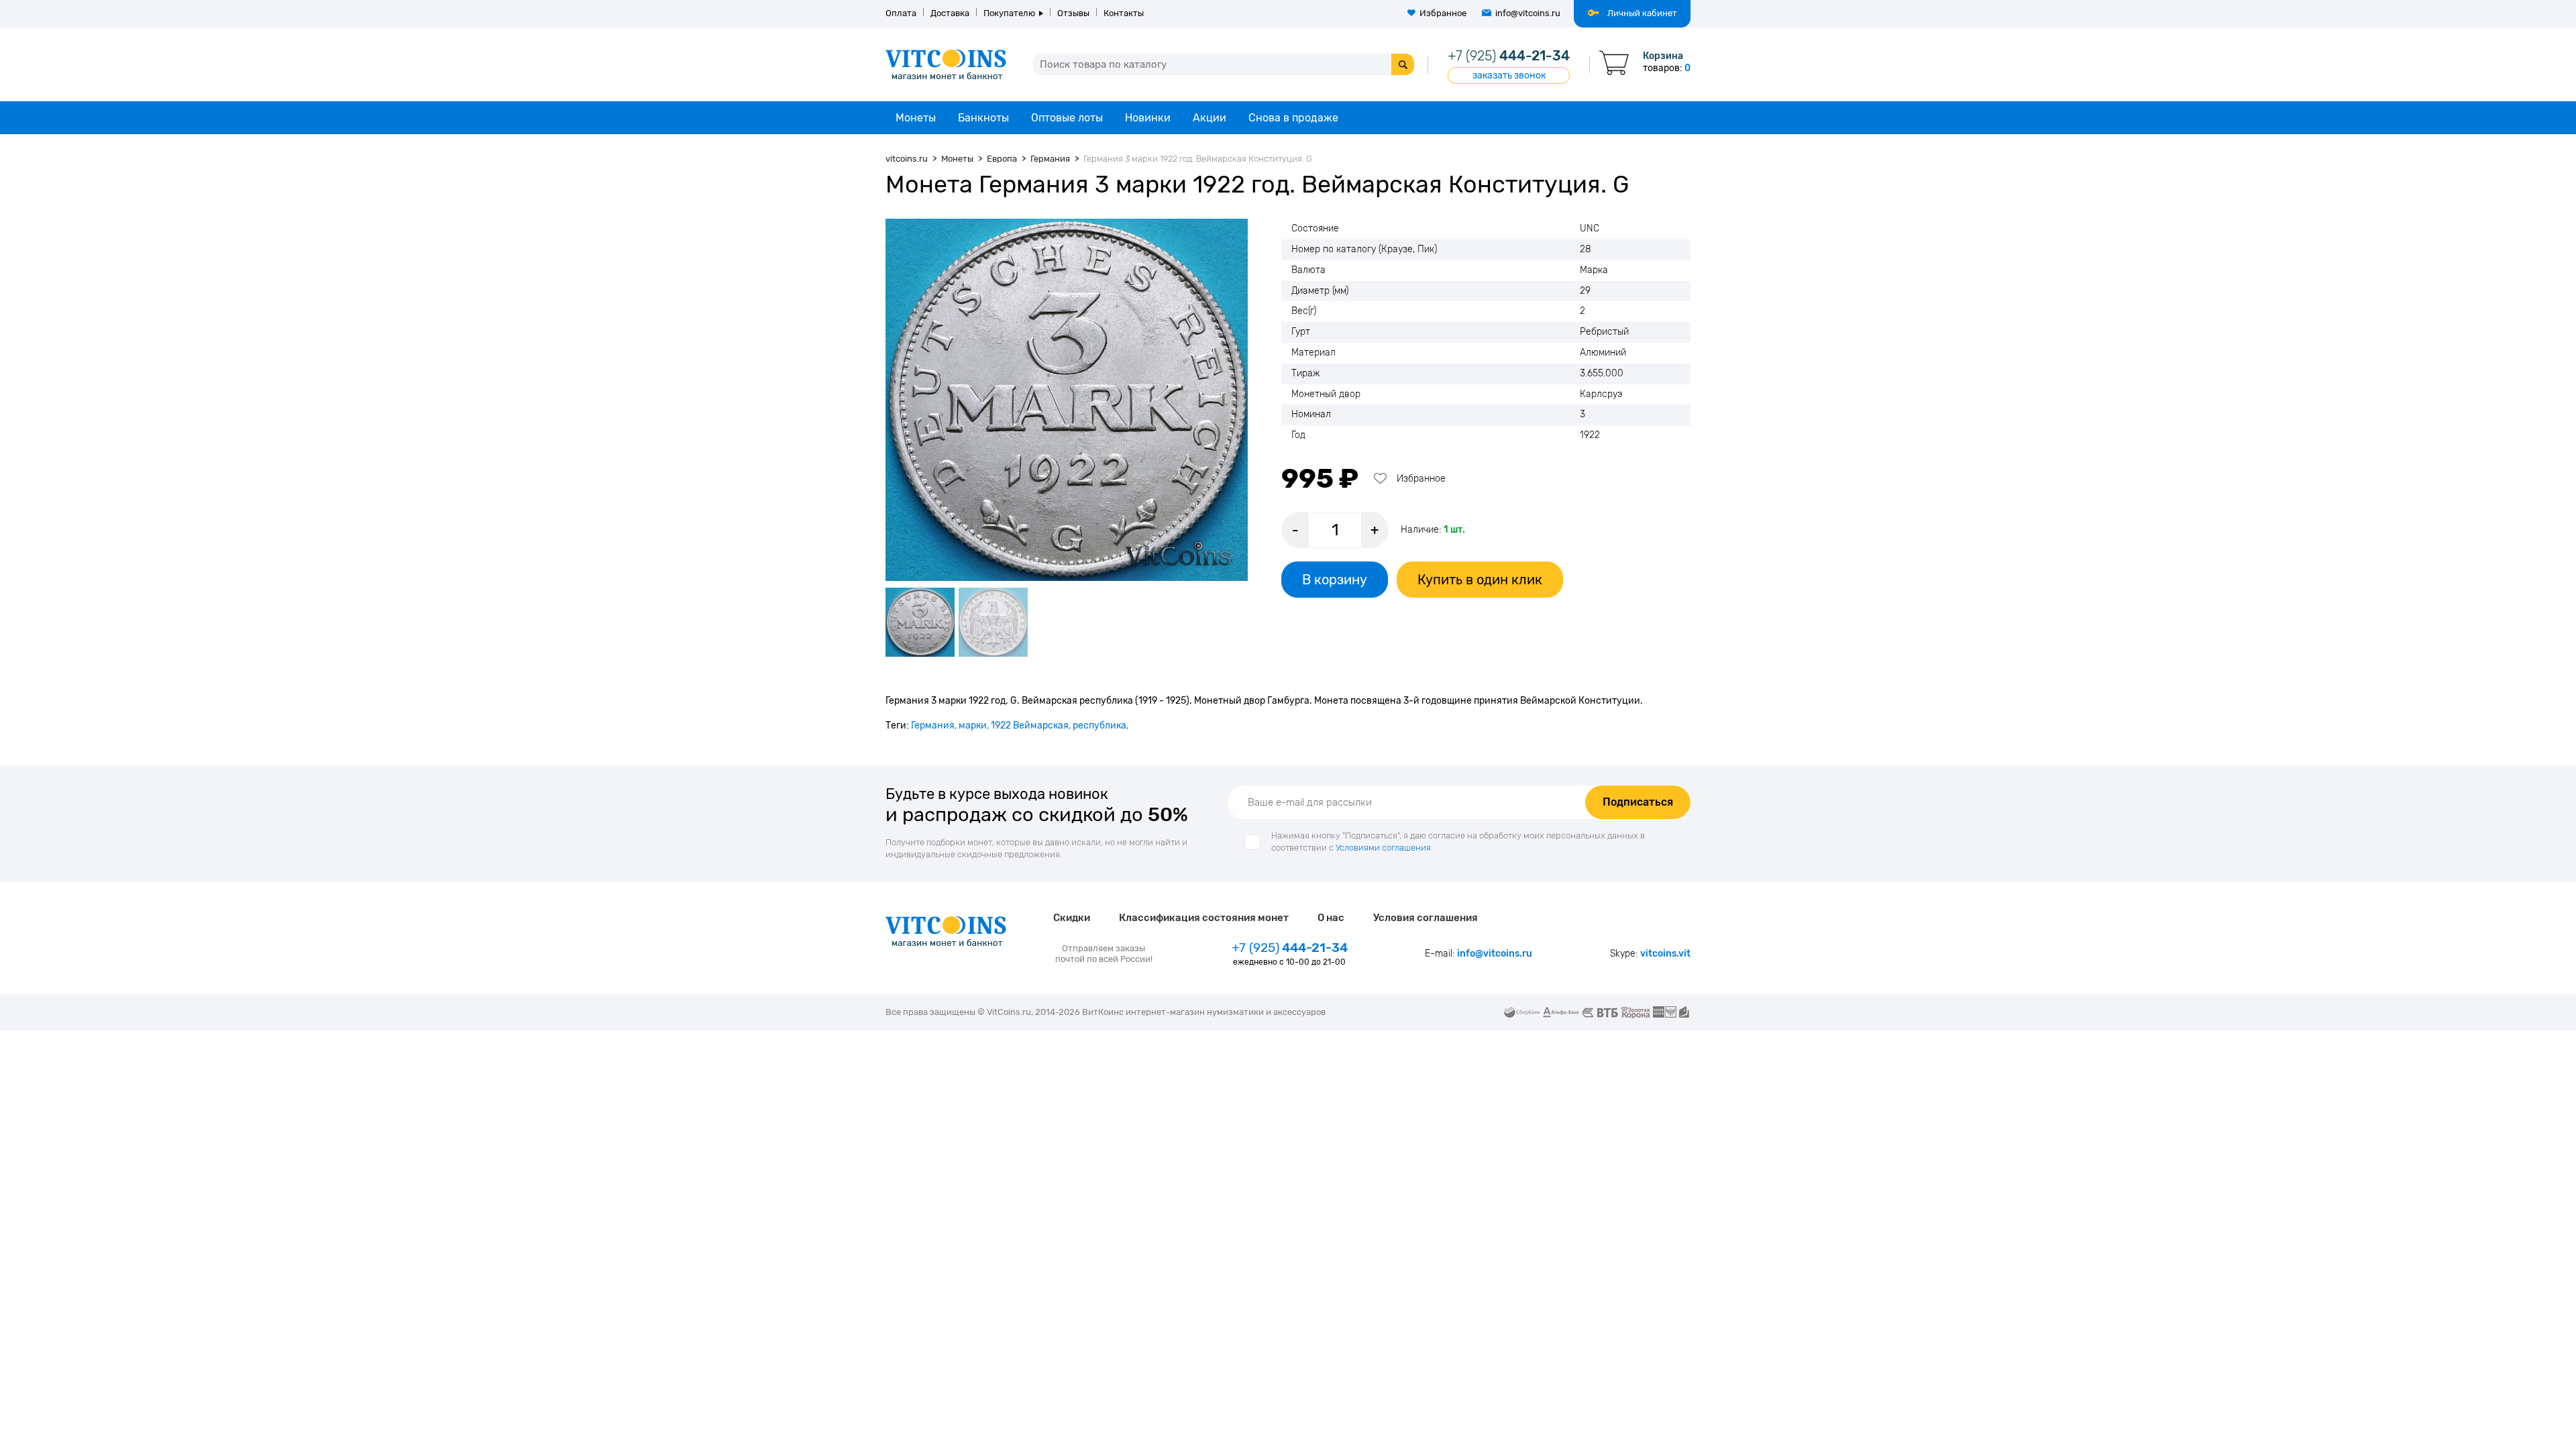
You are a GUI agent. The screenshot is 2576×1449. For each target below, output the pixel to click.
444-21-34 (1509, 56)
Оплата (901, 13)
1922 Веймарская (1030, 726)
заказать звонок (1509, 75)
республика (1099, 726)
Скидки (1072, 918)
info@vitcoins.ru (1528, 13)
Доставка (950, 13)
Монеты (916, 118)
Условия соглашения (1426, 918)
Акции (1210, 118)
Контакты (1124, 13)
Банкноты (983, 118)
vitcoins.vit (1665, 954)
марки (973, 726)
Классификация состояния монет (1204, 918)
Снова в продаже (1293, 118)
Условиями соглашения (1383, 848)
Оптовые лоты (1067, 118)
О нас (1331, 918)
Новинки (1148, 118)
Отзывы (1073, 13)
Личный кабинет (1642, 13)
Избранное (1443, 13)
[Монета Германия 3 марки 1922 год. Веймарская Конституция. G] (1067, 400)
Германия (933, 726)
